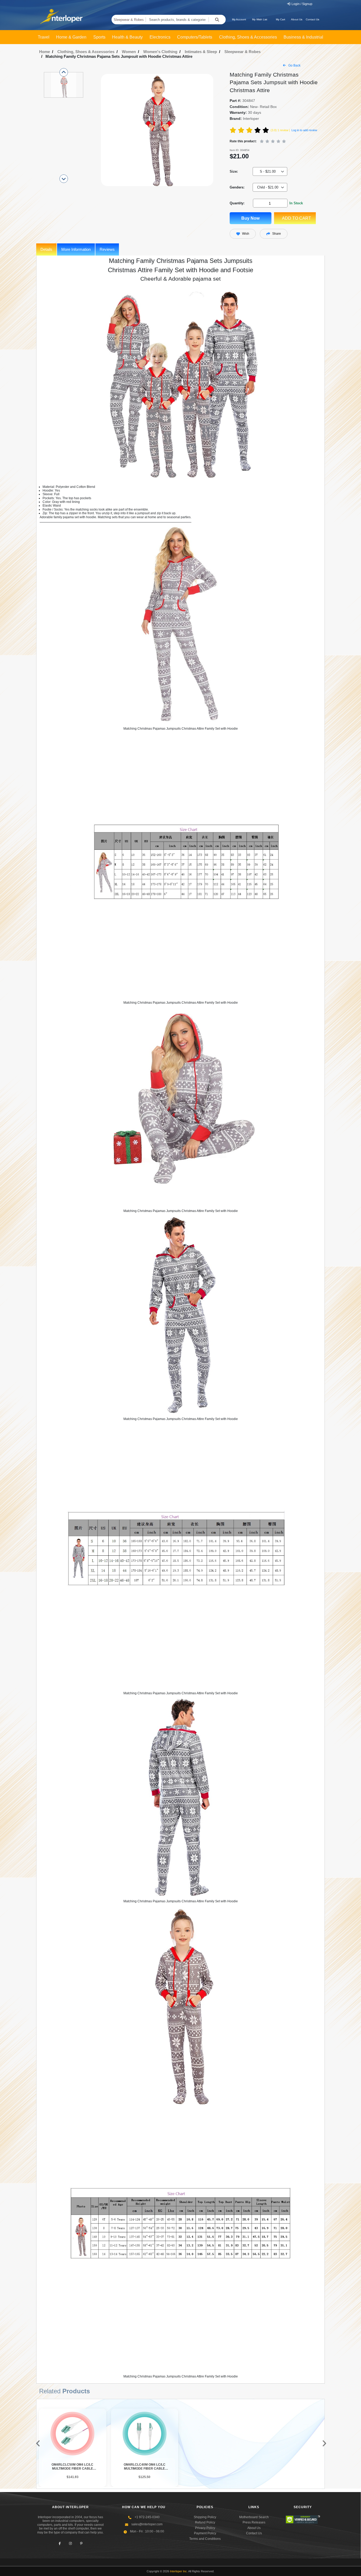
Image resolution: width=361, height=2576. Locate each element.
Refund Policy (205, 2522)
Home (45, 52)
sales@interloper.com (147, 2524)
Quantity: (237, 203)
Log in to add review (304, 130)
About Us (297, 19)
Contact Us (313, 19)
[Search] (217, 20)
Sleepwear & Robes (129, 20)
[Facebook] (60, 2544)
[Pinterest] (81, 2544)
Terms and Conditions (205, 2539)
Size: (234, 171)
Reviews (107, 249)
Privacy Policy (205, 2528)
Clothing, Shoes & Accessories (86, 52)
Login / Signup (302, 4)
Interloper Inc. (179, 2571)
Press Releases (254, 2522)
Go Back (294, 65)
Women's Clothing (160, 52)
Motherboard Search (254, 2517)
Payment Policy (205, 2533)
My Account (239, 19)
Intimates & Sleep (201, 52)
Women (129, 52)
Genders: (237, 187)
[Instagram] (70, 2544)
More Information (76, 249)
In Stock (296, 203)
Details (46, 249)
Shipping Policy (205, 2517)
